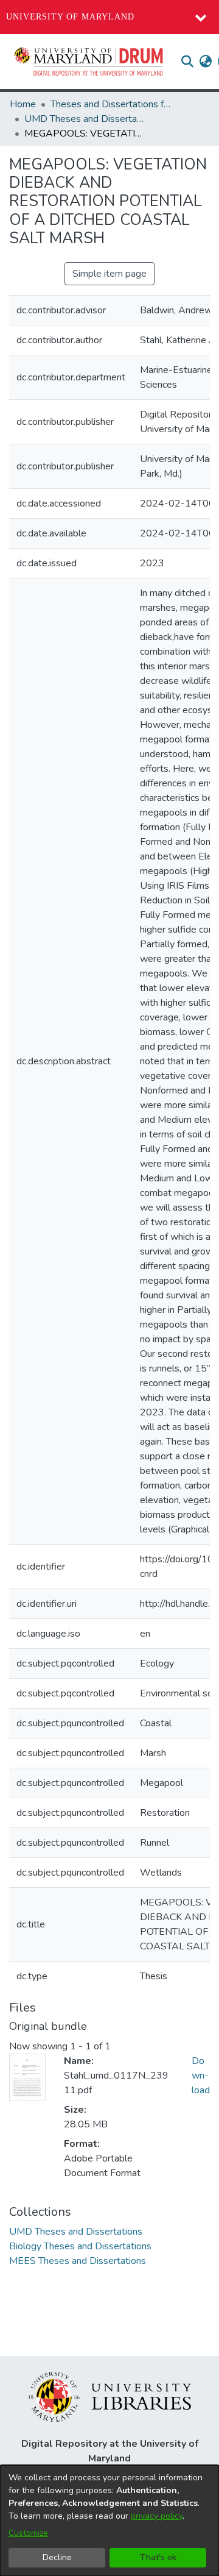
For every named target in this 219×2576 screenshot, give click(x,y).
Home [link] (23, 104)
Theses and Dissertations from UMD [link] (111, 104)
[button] (89, 62)
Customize (28, 2533)
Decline (57, 2557)
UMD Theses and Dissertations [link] (85, 119)
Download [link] (201, 2076)
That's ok (158, 2557)
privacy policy (157, 2516)
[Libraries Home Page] (110, 2396)
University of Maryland (70, 17)
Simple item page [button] (109, 274)
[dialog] (109, 2521)
